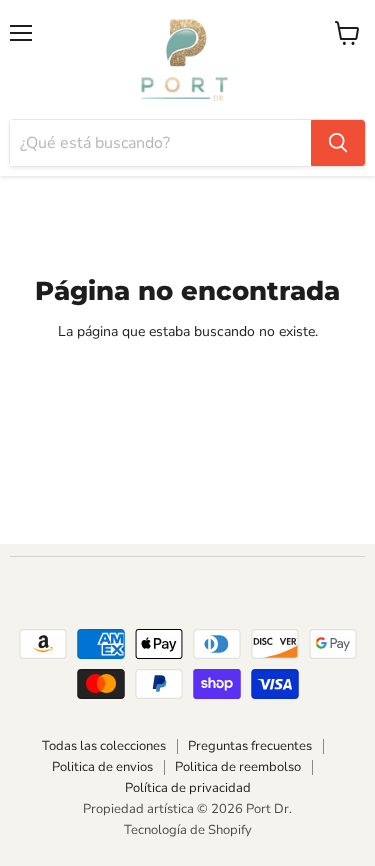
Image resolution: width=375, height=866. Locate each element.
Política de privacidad (188, 788)
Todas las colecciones (104, 746)
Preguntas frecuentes (250, 746)
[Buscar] (338, 143)
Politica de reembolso (238, 767)
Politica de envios (102, 767)
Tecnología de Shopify (188, 830)
